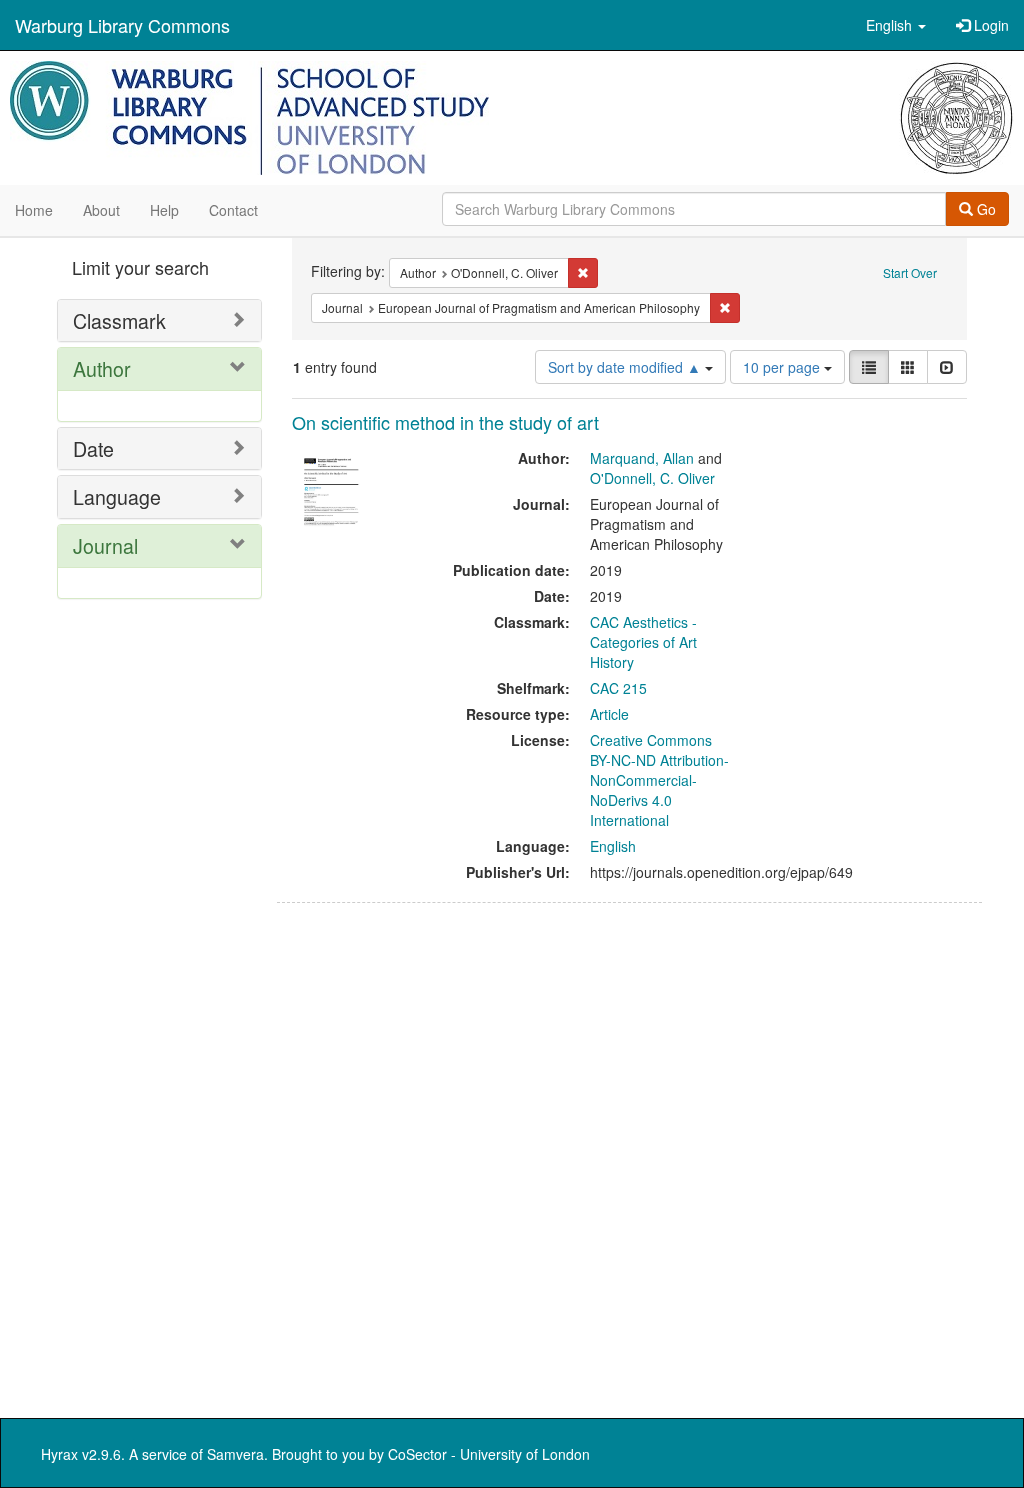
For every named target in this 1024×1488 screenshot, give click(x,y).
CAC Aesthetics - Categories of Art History (643, 642)
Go (984, 209)
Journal (105, 545)
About (101, 210)
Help (164, 210)
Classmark (119, 320)
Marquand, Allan (642, 458)
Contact (233, 210)
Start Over (910, 272)
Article (609, 714)
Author (102, 368)
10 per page (783, 367)
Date (93, 448)
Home (34, 210)
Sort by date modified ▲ (626, 367)
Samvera (235, 1454)
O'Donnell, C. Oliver (652, 478)
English (613, 846)
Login (989, 25)
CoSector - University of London (489, 1454)
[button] (896, 25)
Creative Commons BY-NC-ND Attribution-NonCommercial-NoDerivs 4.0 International (659, 780)
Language (117, 496)
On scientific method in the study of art (445, 422)
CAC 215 (618, 688)
